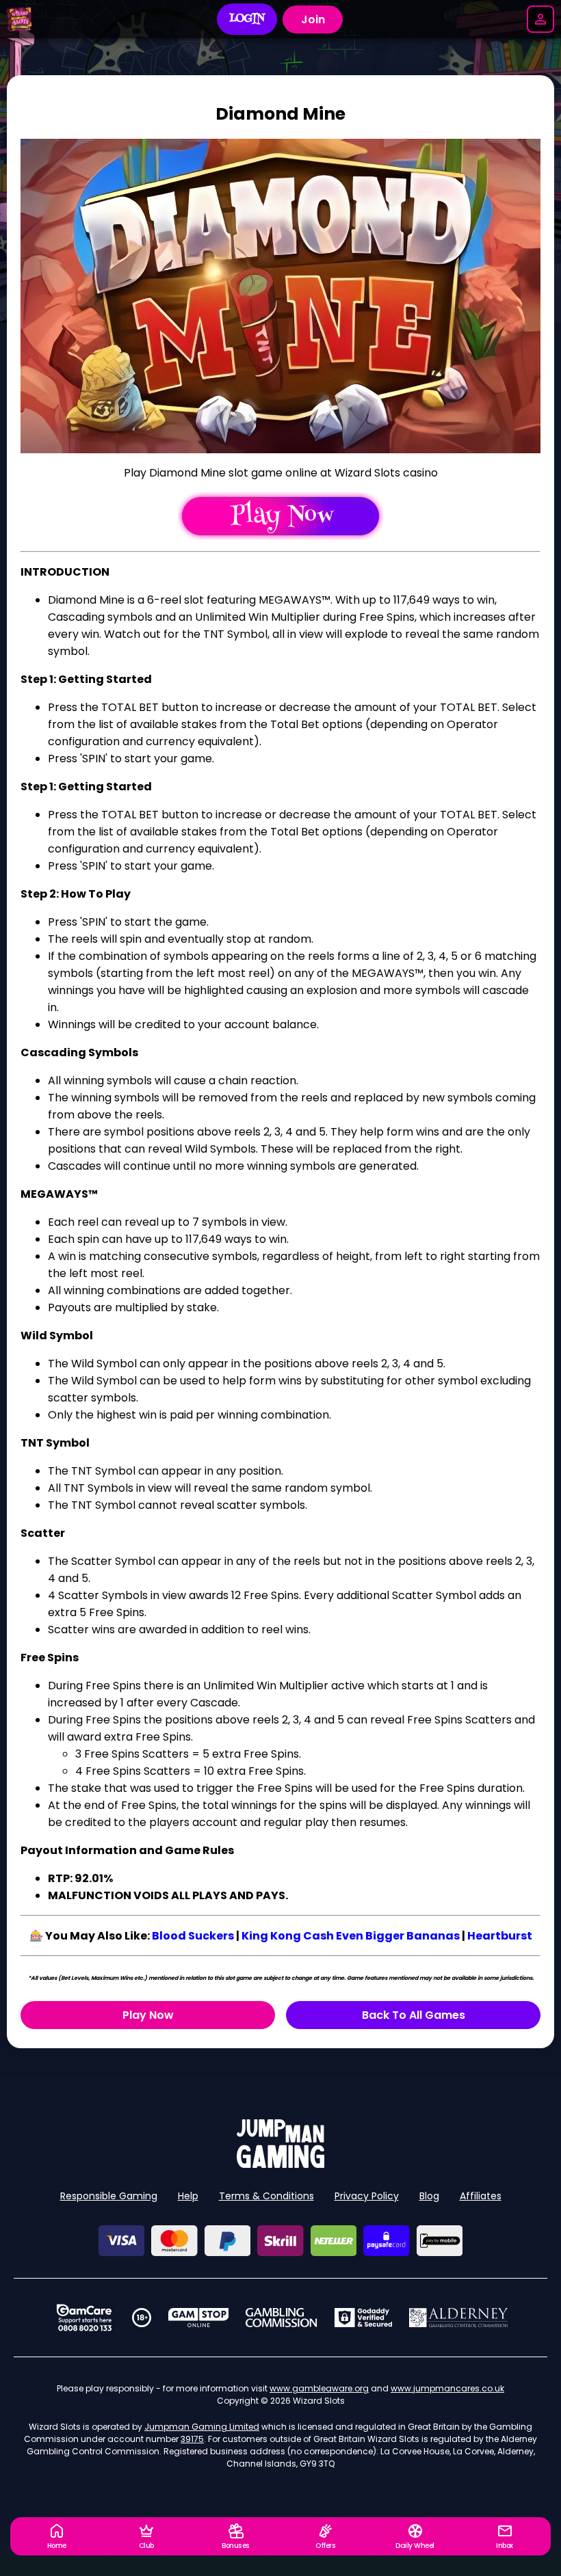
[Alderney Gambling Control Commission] (459, 2318)
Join (313, 19)
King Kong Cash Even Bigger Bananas (351, 1936)
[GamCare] (84, 2318)
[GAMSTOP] (199, 2318)
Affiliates (481, 2196)
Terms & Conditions (266, 2196)
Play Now (148, 2015)
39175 (192, 2439)
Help (188, 2196)
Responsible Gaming (109, 2196)
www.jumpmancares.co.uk (447, 2388)
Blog (429, 2196)
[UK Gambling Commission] (281, 2318)
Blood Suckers (193, 1936)
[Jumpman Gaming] (280, 2164)
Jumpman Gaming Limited (202, 2427)
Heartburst (500, 1936)
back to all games (414, 2015)
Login (247, 19)
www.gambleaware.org (319, 2388)
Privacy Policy (367, 2196)
